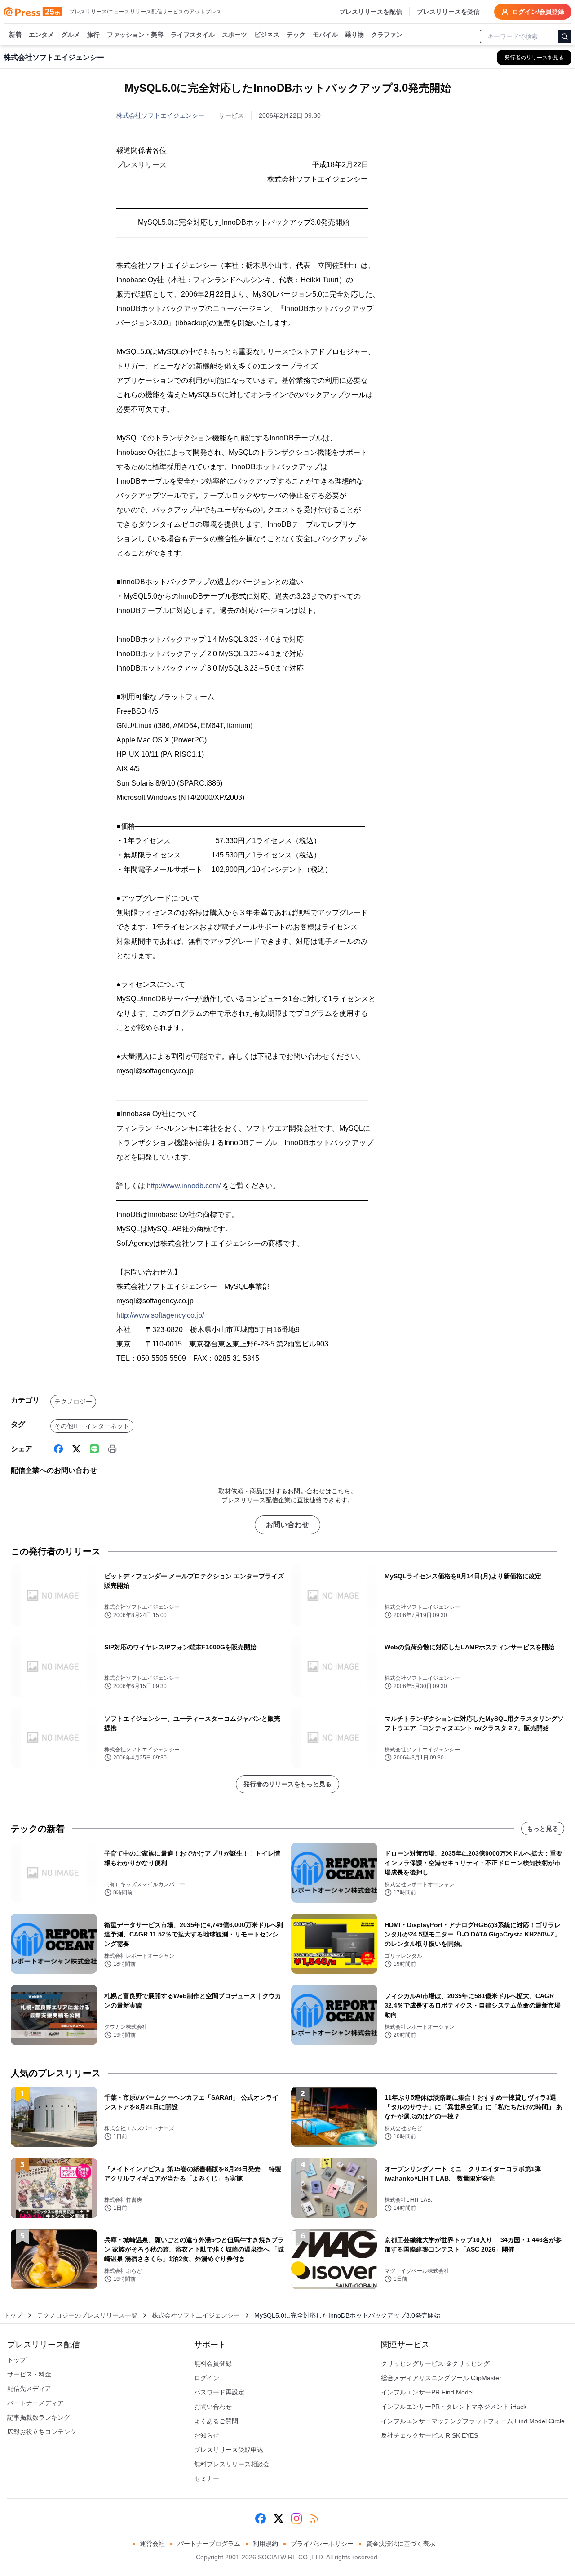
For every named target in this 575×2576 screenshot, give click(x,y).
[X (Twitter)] (76, 1449)
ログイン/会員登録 (538, 12)
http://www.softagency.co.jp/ (160, 1315)
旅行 (93, 35)
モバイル (325, 35)
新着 (15, 35)
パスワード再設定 (219, 2392)
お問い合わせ (287, 1525)
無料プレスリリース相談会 (232, 2464)
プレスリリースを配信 (371, 12)
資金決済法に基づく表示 (401, 2544)
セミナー (207, 2478)
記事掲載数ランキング (39, 2417)
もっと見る (543, 1829)
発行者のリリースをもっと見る (287, 1784)
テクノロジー (73, 1402)
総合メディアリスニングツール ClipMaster (441, 2378)
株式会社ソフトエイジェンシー (160, 115)
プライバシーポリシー (322, 2544)
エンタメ (41, 35)
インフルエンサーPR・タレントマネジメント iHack (454, 2407)
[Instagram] (296, 2518)
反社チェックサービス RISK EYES (429, 2435)
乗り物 (354, 35)
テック (296, 35)
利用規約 (265, 2544)
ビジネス (267, 35)
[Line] (94, 1449)
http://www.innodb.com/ (184, 1186)
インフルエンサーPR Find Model (427, 2392)
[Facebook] (58, 1449)
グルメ (71, 35)
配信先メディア (29, 2389)
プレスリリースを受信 (448, 12)
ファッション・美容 (135, 35)
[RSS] (314, 2518)
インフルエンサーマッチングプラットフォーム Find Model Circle (473, 2421)
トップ (13, 2315)
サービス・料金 (29, 2374)
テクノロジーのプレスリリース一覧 (87, 2315)
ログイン (207, 2378)
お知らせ (207, 2435)
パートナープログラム (209, 2544)
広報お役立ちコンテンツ (42, 2432)
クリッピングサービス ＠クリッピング (435, 2363)
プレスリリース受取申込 (229, 2450)
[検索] (565, 36)
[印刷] (112, 1449)
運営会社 (152, 2544)
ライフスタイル (193, 35)
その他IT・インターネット (92, 1426)
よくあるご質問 (216, 2421)
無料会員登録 (213, 2363)
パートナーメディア (35, 2403)
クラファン (387, 35)
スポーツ (234, 35)
